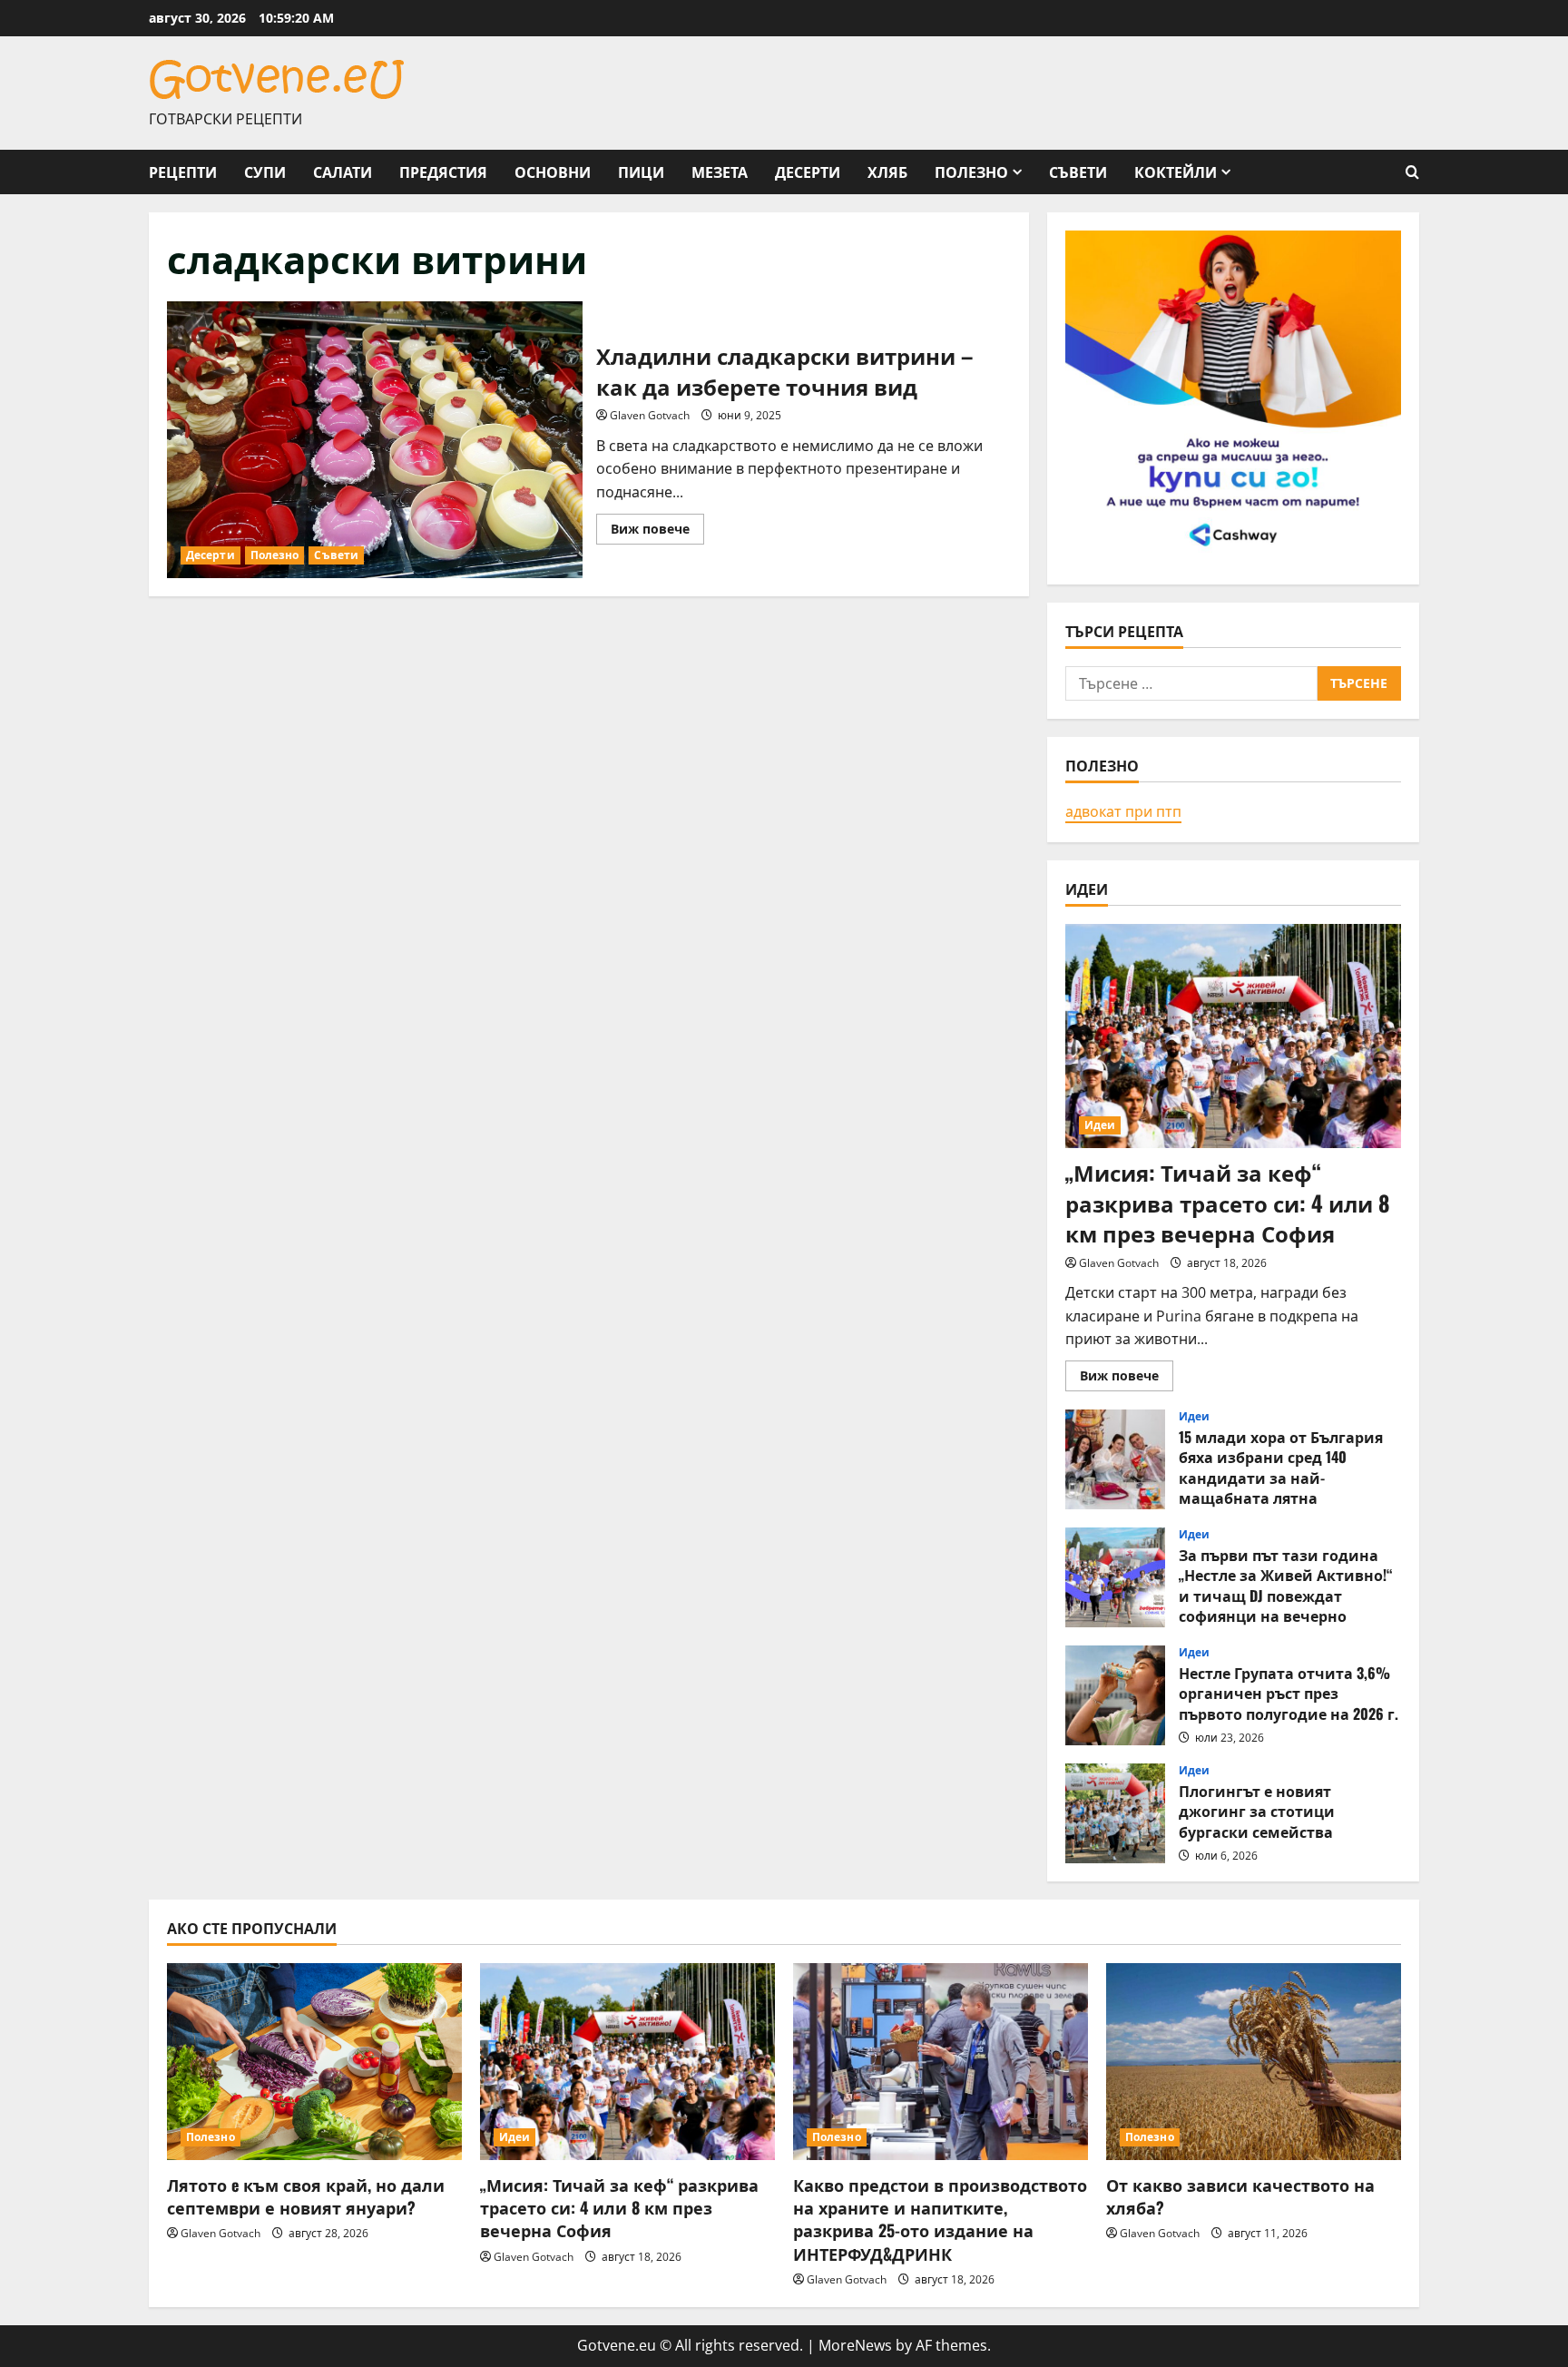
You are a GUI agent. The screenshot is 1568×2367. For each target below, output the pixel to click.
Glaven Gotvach (650, 415)
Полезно (971, 172)
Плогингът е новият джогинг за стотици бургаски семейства (1115, 1813)
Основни (553, 172)
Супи (265, 172)
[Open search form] (1412, 172)
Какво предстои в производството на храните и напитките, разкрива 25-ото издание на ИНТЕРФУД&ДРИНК (940, 2219)
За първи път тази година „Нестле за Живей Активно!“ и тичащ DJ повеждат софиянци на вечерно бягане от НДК (1115, 1577)
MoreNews (855, 2345)
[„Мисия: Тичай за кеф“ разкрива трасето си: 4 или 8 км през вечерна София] (1233, 1036)
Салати (343, 172)
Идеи (1100, 1125)
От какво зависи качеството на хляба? (1240, 2196)
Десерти (808, 172)
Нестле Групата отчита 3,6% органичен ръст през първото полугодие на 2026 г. (1115, 1695)
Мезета (720, 172)
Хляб (887, 172)
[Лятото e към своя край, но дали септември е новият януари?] (314, 2062)
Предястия (443, 172)
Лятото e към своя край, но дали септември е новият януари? (306, 2196)
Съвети (1078, 172)
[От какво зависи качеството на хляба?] (1254, 2062)
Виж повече (657, 532)
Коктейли (1176, 172)
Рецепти (183, 172)
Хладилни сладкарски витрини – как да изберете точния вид (375, 440)
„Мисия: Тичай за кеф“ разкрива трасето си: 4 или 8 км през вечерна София (1228, 1202)
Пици (641, 172)
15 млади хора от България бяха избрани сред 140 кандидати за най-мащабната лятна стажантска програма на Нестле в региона (1115, 1459)
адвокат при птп (1123, 811)
